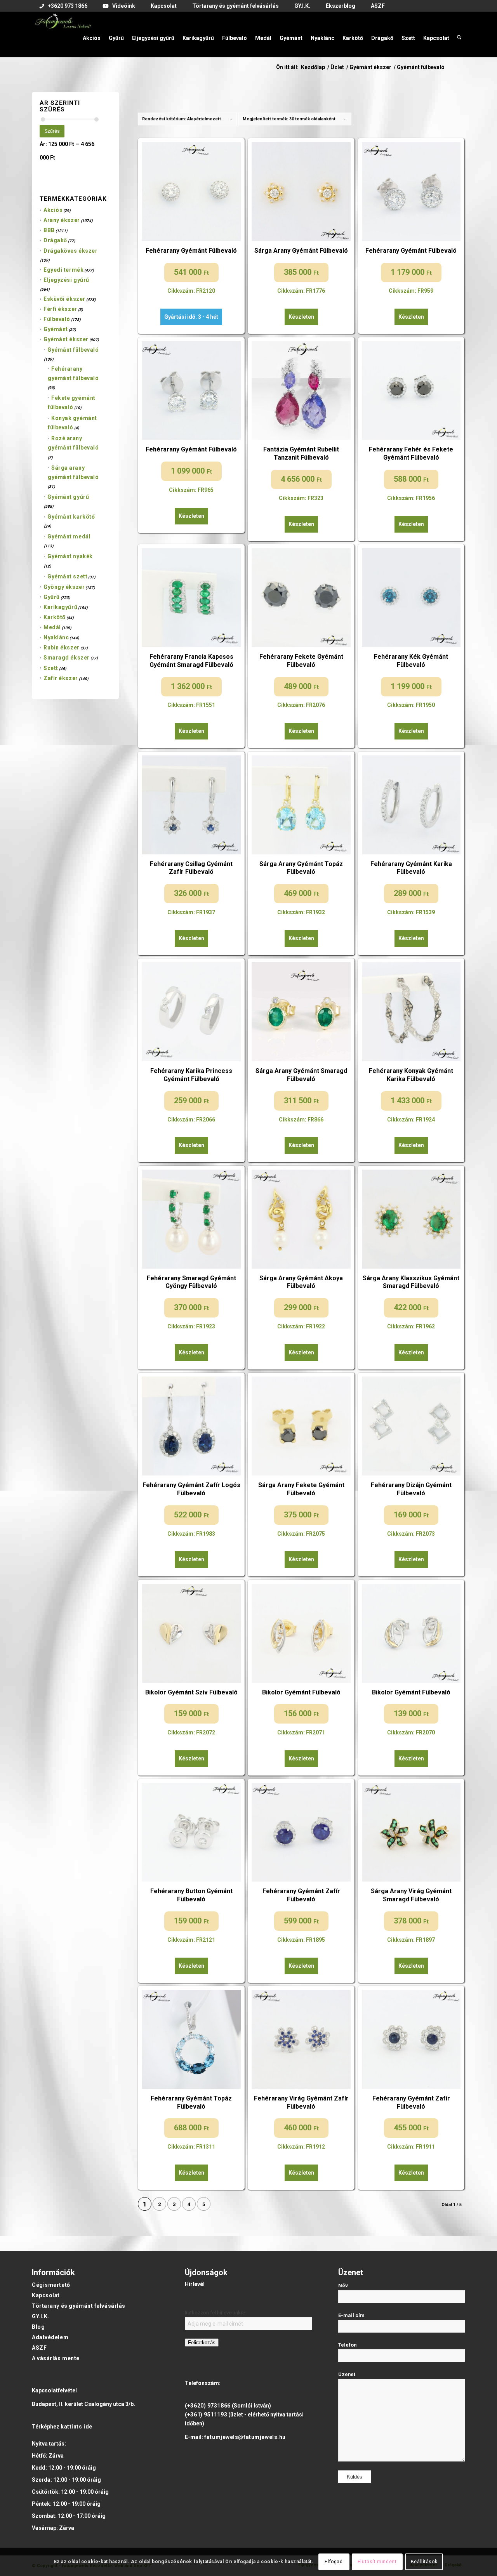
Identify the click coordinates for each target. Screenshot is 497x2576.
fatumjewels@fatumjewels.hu (245, 2437)
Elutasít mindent (377, 2562)
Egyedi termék (63, 270)
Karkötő (55, 617)
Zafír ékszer (61, 678)
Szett (51, 668)
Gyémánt (56, 329)
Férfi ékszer (60, 309)
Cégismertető (51, 2285)
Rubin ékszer (62, 647)
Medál (52, 627)
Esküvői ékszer (64, 299)
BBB (49, 230)
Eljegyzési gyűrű (66, 280)
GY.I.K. (41, 2316)
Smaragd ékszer (67, 658)
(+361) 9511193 (206, 2415)
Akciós (53, 210)
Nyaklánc (56, 637)
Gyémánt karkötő (71, 517)
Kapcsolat (46, 2295)
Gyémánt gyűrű (68, 497)
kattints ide (76, 2427)
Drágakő (55, 240)
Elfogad (334, 2562)
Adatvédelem (50, 2337)
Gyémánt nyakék (70, 556)
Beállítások (424, 2562)
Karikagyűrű (60, 607)
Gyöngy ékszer (64, 587)
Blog (38, 2327)
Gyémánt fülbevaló (73, 350)
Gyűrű (52, 597)
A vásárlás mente (56, 2358)
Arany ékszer (62, 220)
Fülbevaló (57, 319)
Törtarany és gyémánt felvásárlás (79, 2306)
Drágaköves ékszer (71, 251)
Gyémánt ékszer (66, 339)
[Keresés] (459, 34)
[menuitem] (63, 6)
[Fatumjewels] (63, 34)
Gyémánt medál (69, 536)
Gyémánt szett (67, 576)
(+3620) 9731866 (208, 2406)
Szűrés (52, 131)
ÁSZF (39, 2348)
